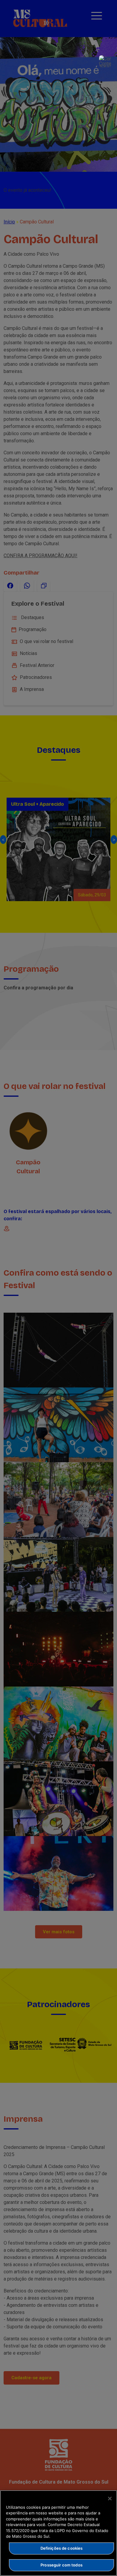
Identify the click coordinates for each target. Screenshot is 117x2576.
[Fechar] (110, 2499)
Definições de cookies (62, 2548)
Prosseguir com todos (61, 2565)
